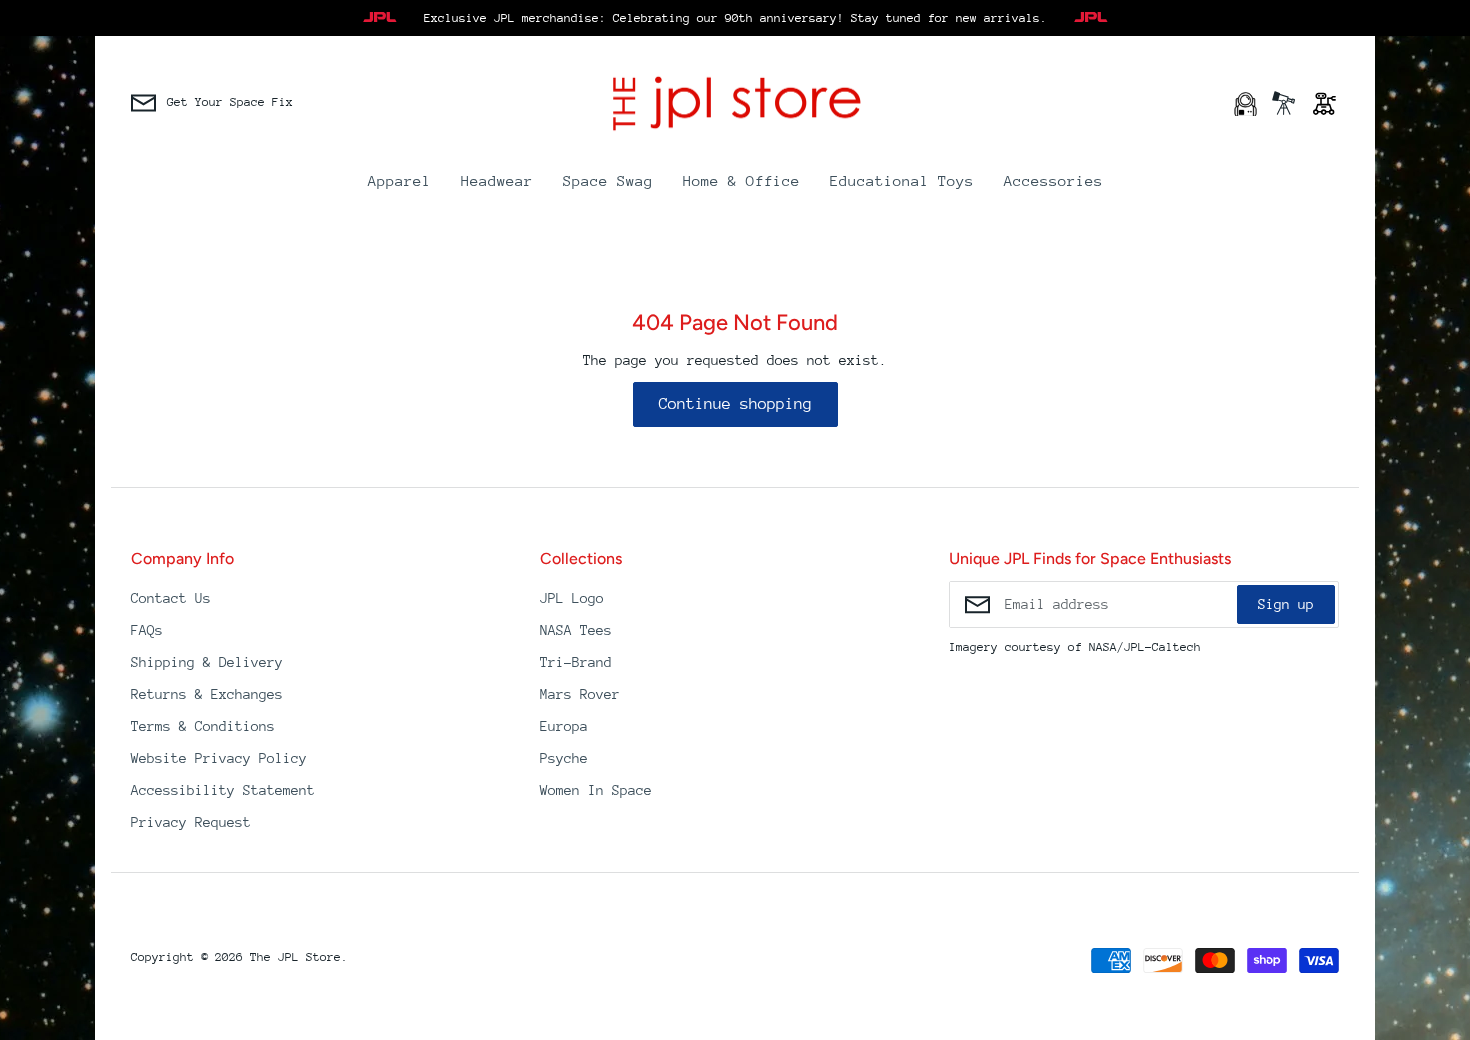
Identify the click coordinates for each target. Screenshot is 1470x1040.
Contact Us (171, 598)
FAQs (147, 630)
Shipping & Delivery (207, 662)
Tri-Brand (576, 662)
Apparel (399, 180)
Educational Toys (902, 180)
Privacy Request (191, 822)
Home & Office (741, 180)
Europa (564, 726)
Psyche (564, 758)
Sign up (1286, 604)
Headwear (497, 180)
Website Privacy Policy (219, 758)
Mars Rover (580, 694)
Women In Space (596, 790)
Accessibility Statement (223, 790)
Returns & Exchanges (207, 694)
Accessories (1053, 180)
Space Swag (608, 180)
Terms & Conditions (203, 726)
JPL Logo (572, 598)
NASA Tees (576, 630)
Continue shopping (735, 404)
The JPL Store (295, 957)
